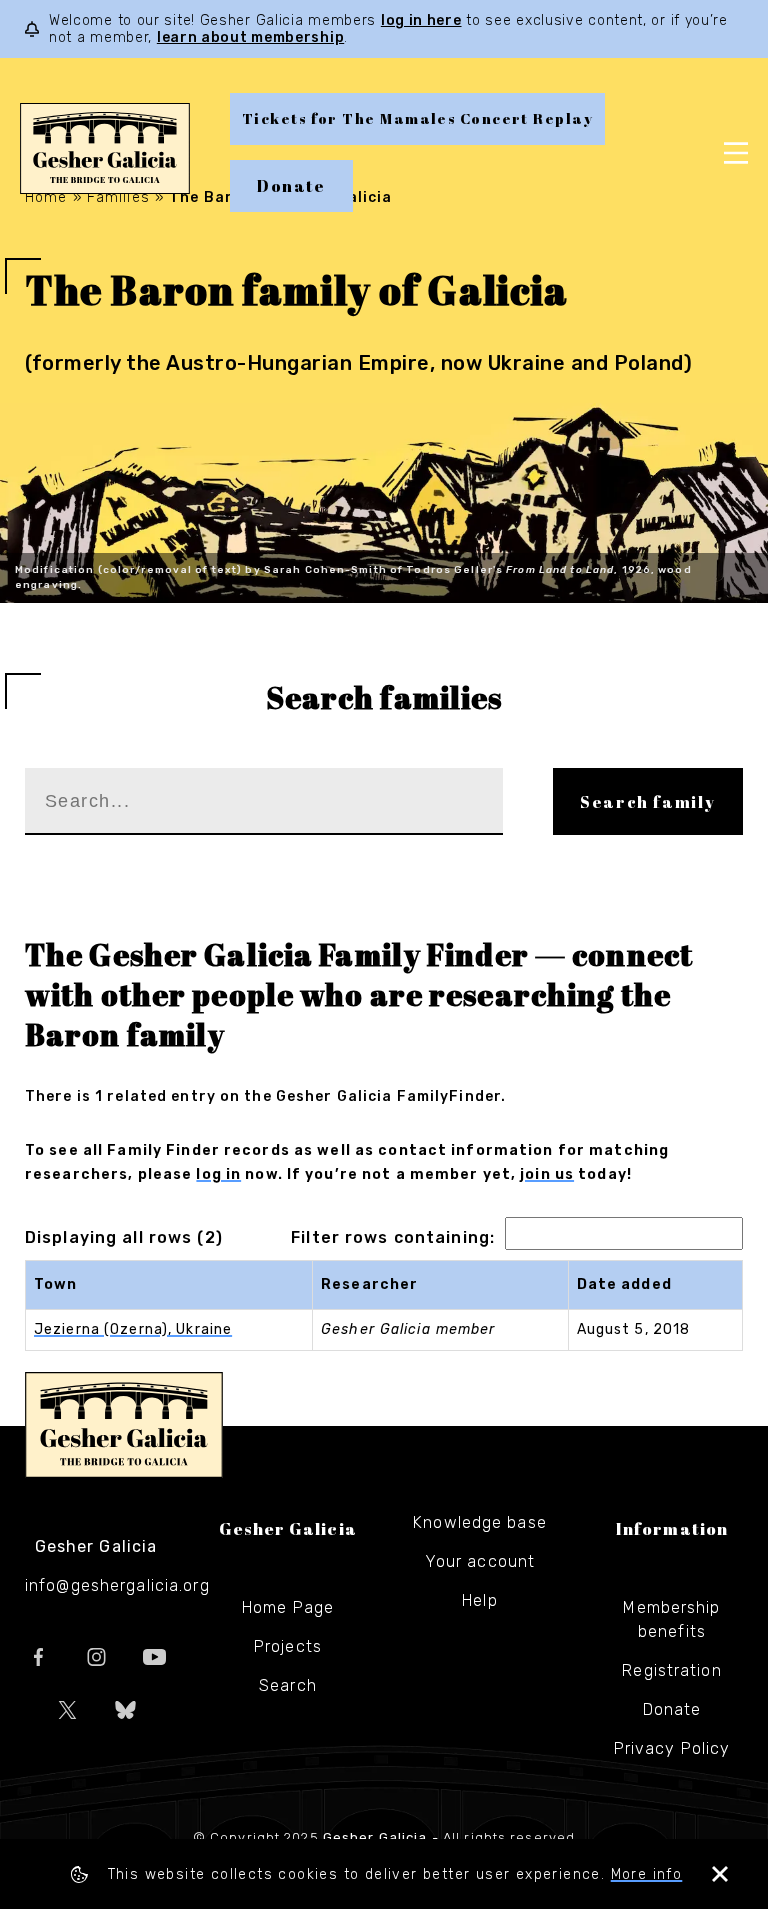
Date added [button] (624, 1284)
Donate (291, 186)
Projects (288, 1646)
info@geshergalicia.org (117, 1585)
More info (647, 1874)
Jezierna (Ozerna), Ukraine (133, 1329)
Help (479, 1600)
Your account (480, 1561)
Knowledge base (480, 1522)
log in (218, 1174)
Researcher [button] (369, 1284)
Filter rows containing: (393, 1237)
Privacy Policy (672, 1748)
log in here (421, 20)
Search (288, 1685)
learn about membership (250, 37)
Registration (671, 1670)
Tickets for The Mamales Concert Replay (417, 118)
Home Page (288, 1607)
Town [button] (55, 1284)
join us (547, 1174)
